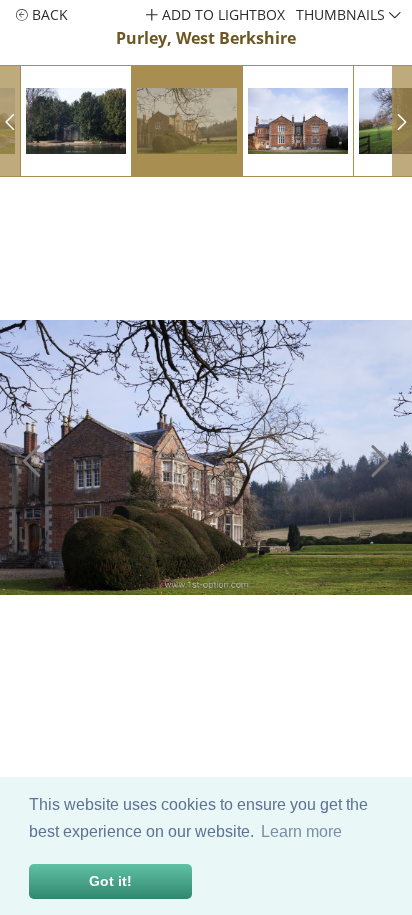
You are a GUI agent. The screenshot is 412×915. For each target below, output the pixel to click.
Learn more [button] (301, 831)
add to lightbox (221, 14)
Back (48, 14)
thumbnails (342, 14)
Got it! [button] (110, 881)
